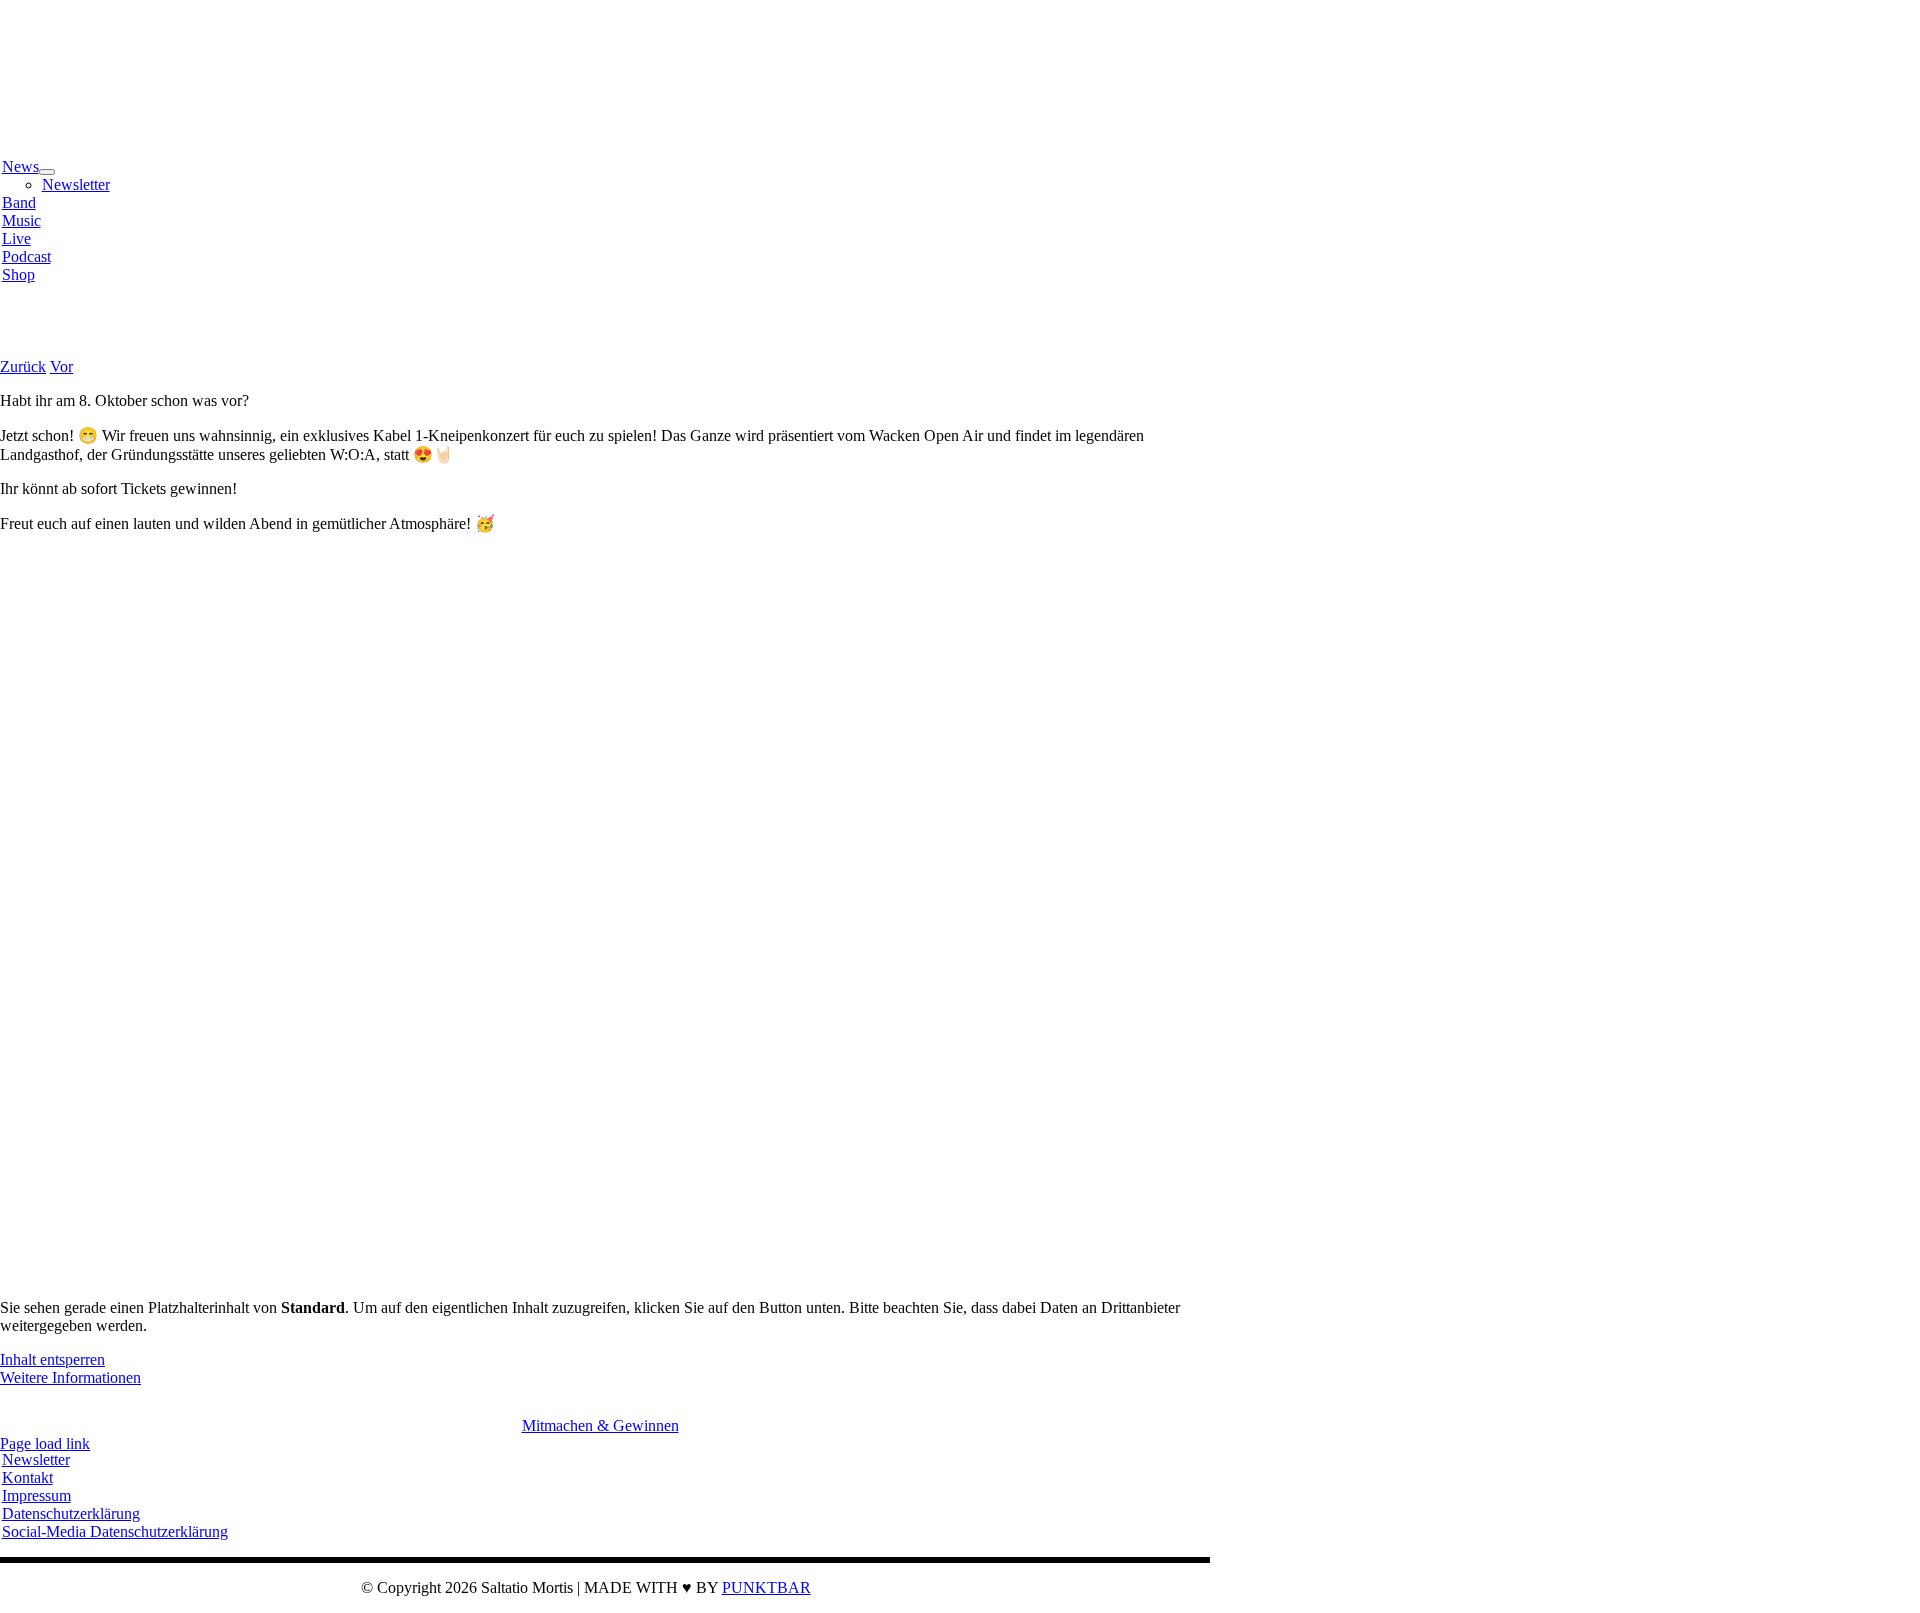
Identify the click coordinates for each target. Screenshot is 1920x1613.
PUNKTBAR (766, 1587)
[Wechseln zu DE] (21, 332)
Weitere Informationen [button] (70, 1377)
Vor (61, 366)
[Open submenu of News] (47, 172)
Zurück (23, 366)
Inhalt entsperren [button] (52, 1359)
